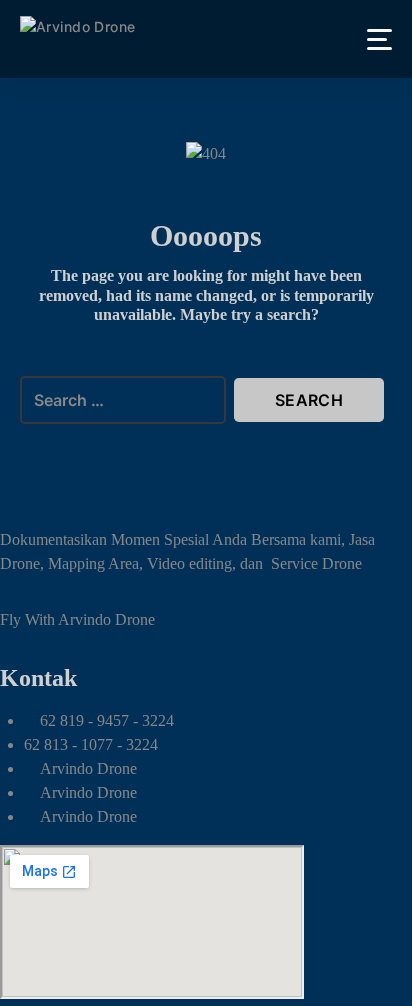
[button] (379, 39)
